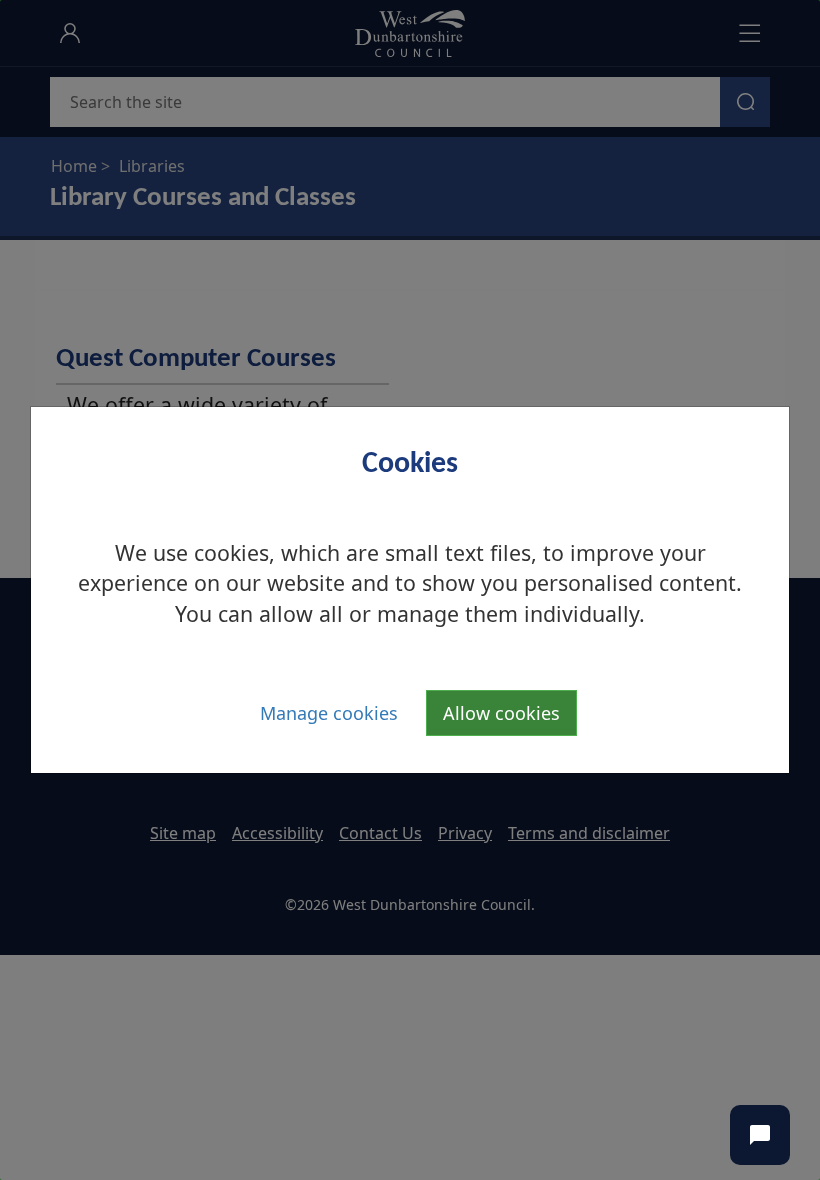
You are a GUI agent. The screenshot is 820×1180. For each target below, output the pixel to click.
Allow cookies (501, 713)
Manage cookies (329, 713)
